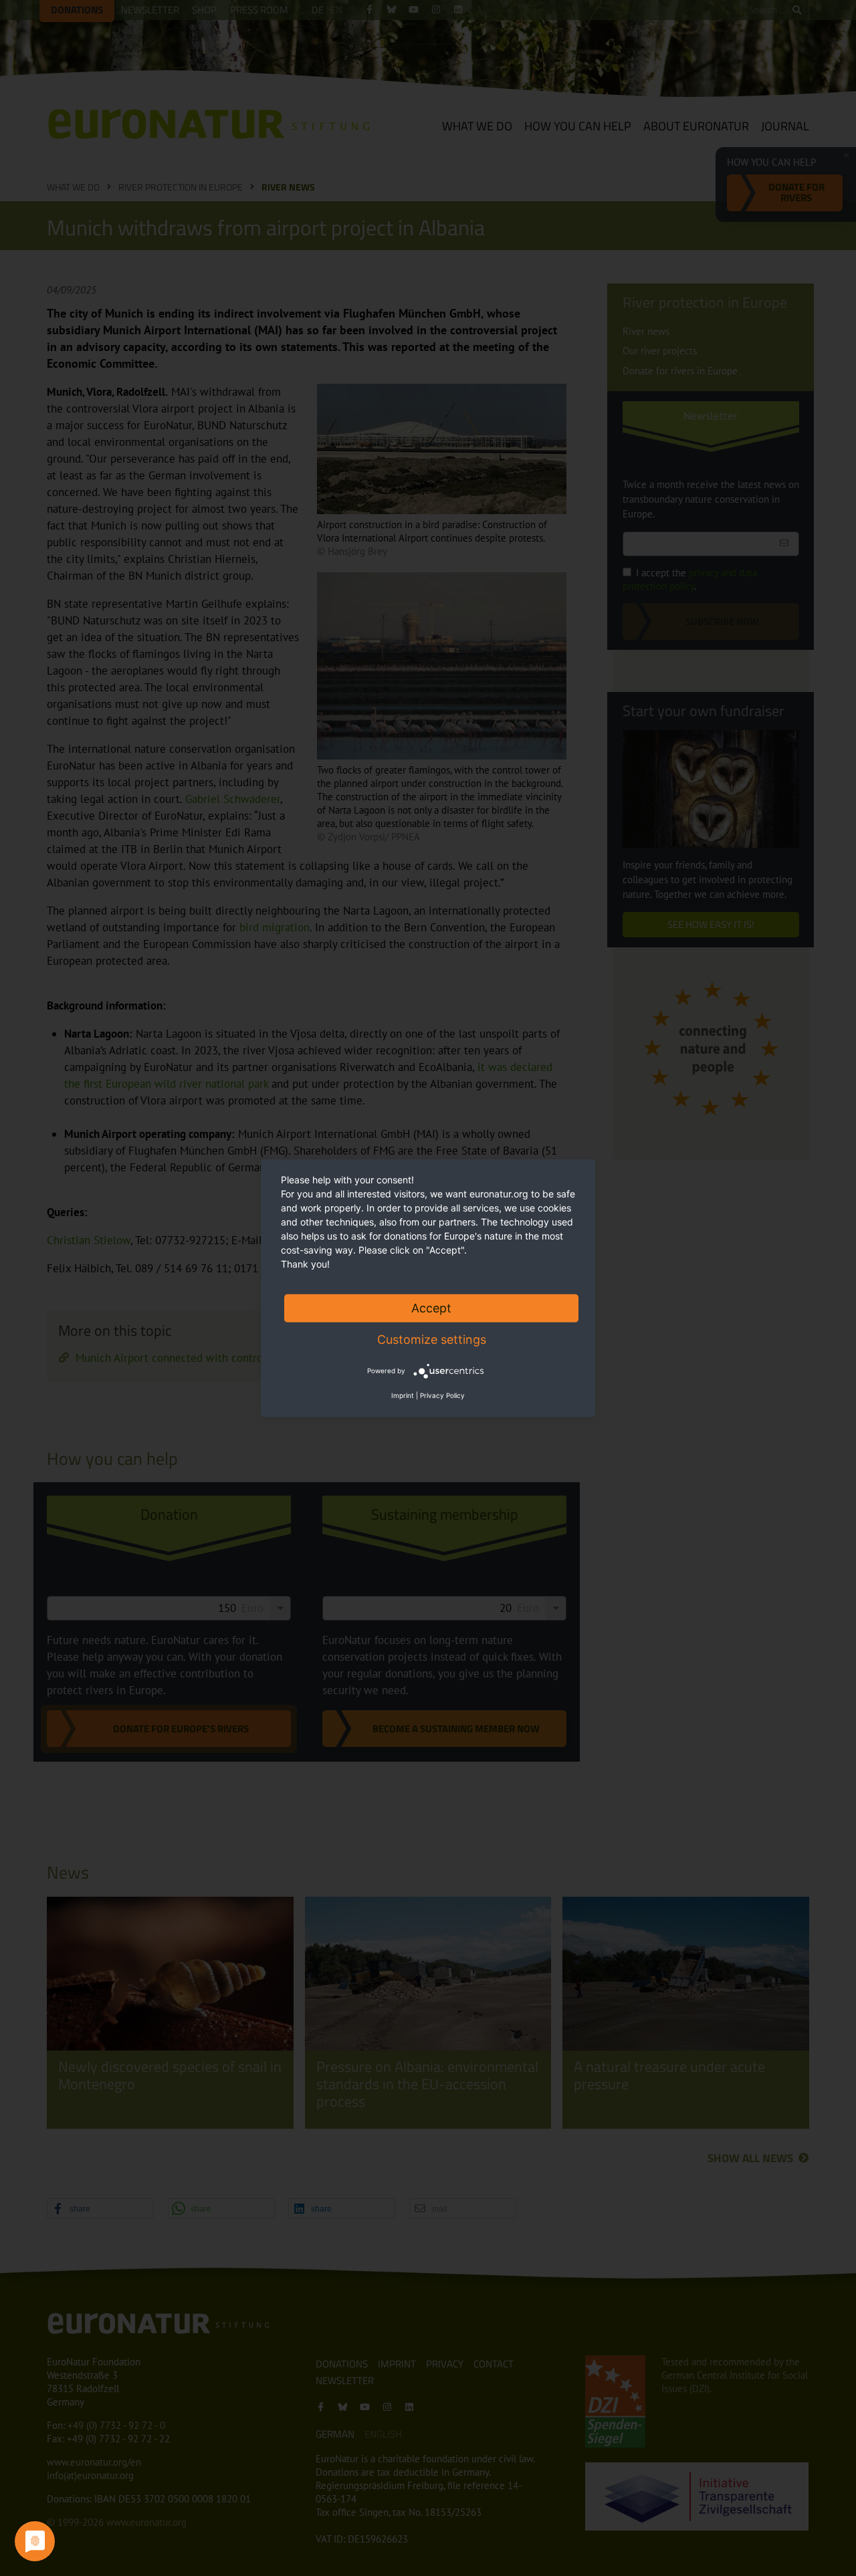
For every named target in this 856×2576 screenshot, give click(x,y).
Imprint (403, 1395)
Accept (431, 1307)
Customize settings (432, 1339)
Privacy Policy (442, 1395)
